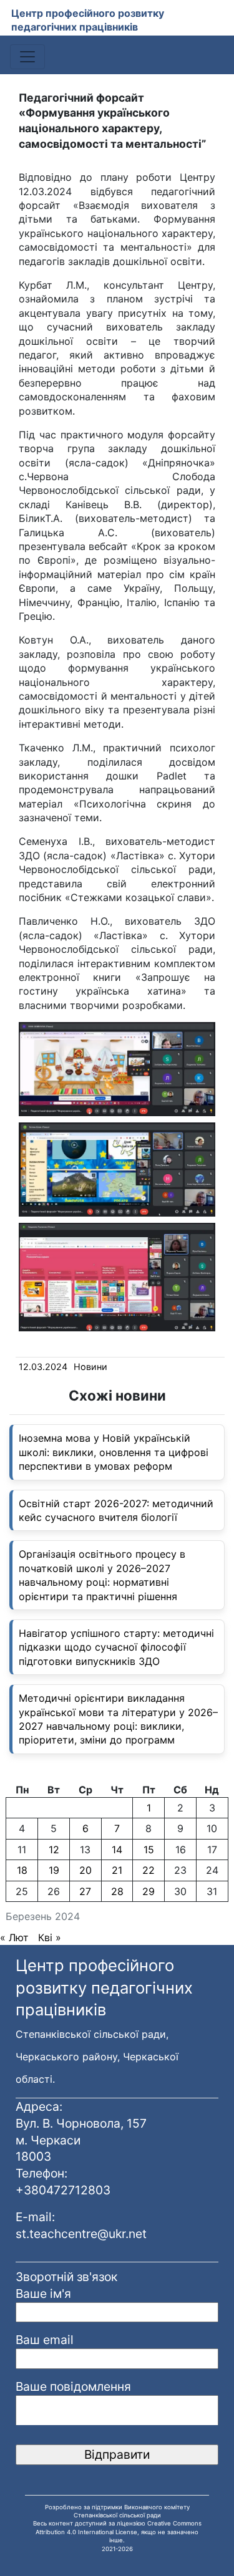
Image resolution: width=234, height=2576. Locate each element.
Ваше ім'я (43, 2294)
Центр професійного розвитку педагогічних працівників (88, 20)
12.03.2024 (43, 1367)
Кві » (50, 1937)
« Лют (14, 1937)
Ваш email (45, 2340)
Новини (90, 1367)
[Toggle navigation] (27, 57)
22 (149, 1870)
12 (54, 1850)
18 (22, 1870)
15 (149, 1850)
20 (85, 1870)
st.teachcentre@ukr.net (81, 2234)
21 (117, 1870)
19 (54, 1870)
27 (85, 1891)
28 (117, 1891)
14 (117, 1850)
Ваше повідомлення (73, 2386)
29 (149, 1891)
